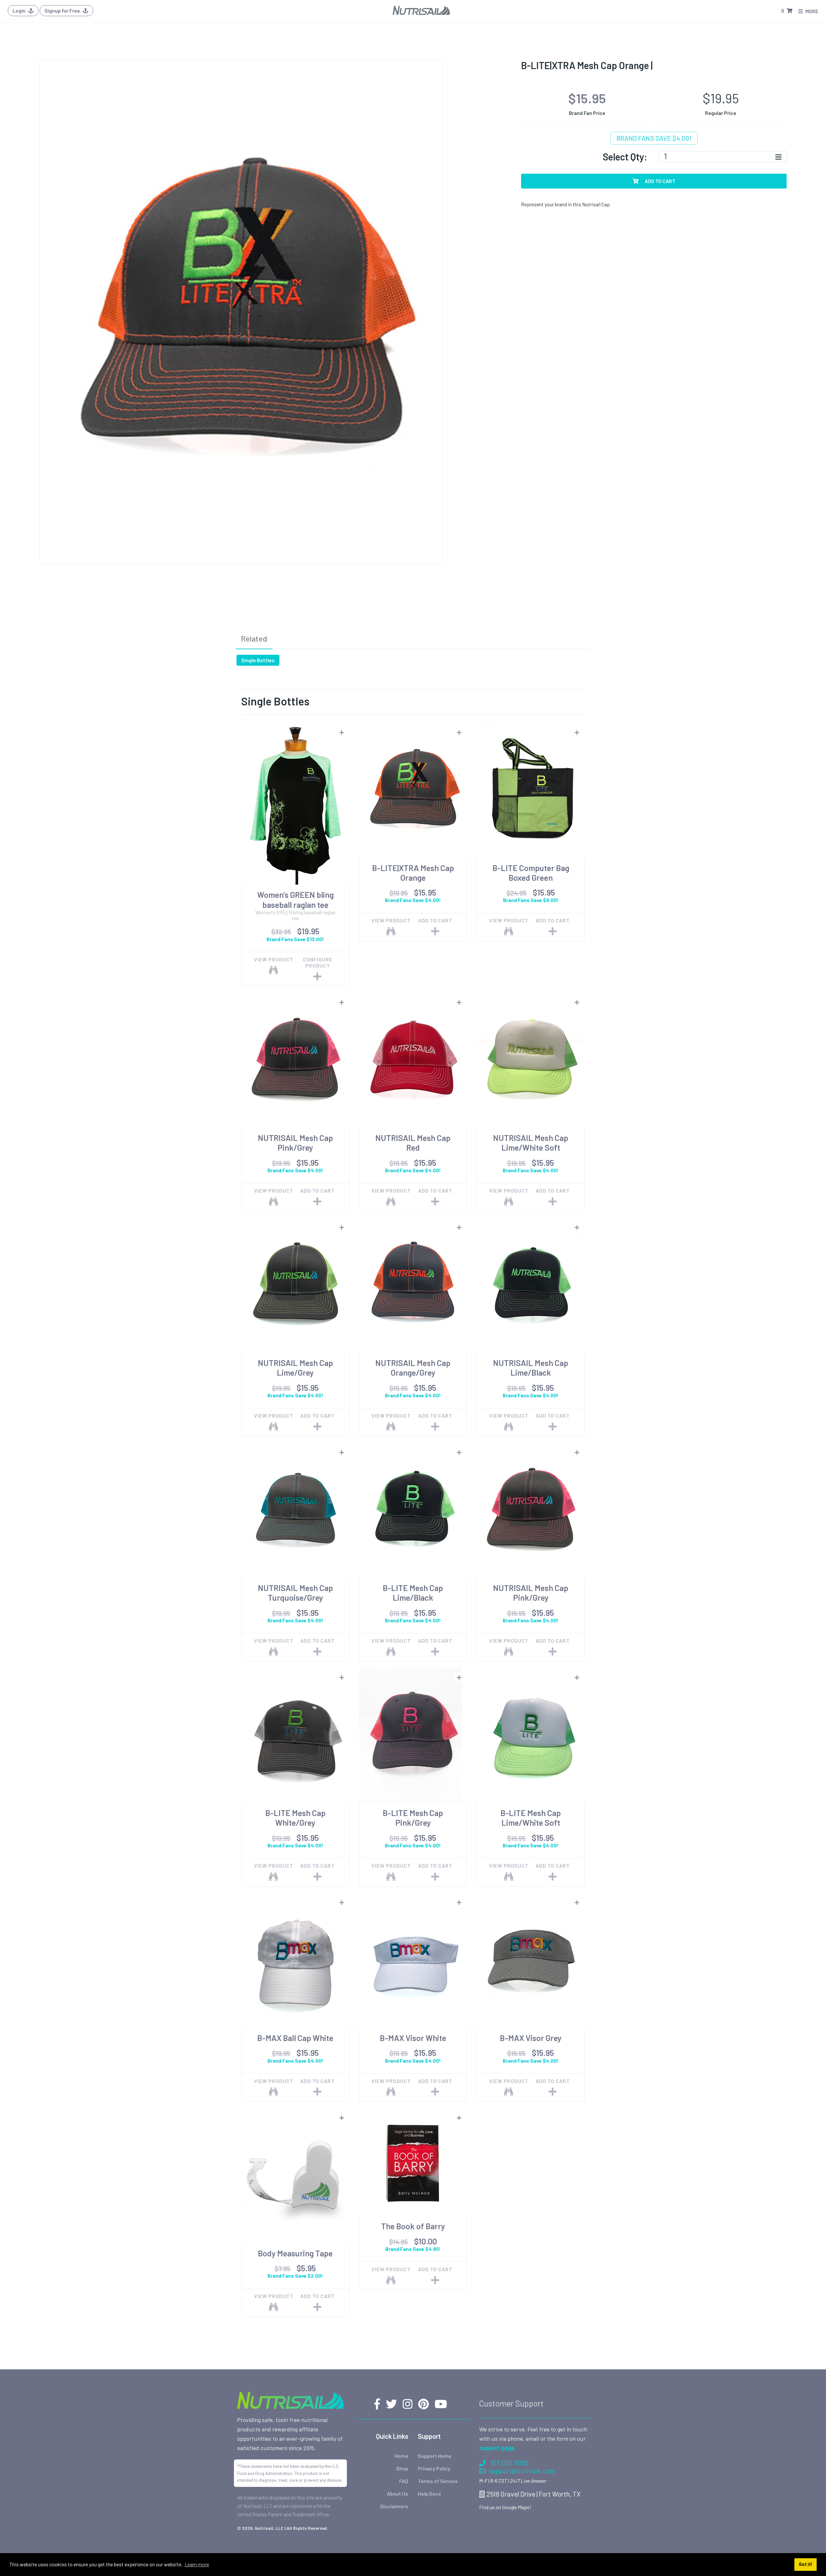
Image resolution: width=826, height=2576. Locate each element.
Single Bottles (258, 660)
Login (20, 10)
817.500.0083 (510, 2463)
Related (254, 638)
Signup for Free (63, 10)
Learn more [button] (197, 2564)
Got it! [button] (806, 2564)
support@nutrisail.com (522, 2471)
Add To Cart (660, 181)
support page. (498, 2448)
